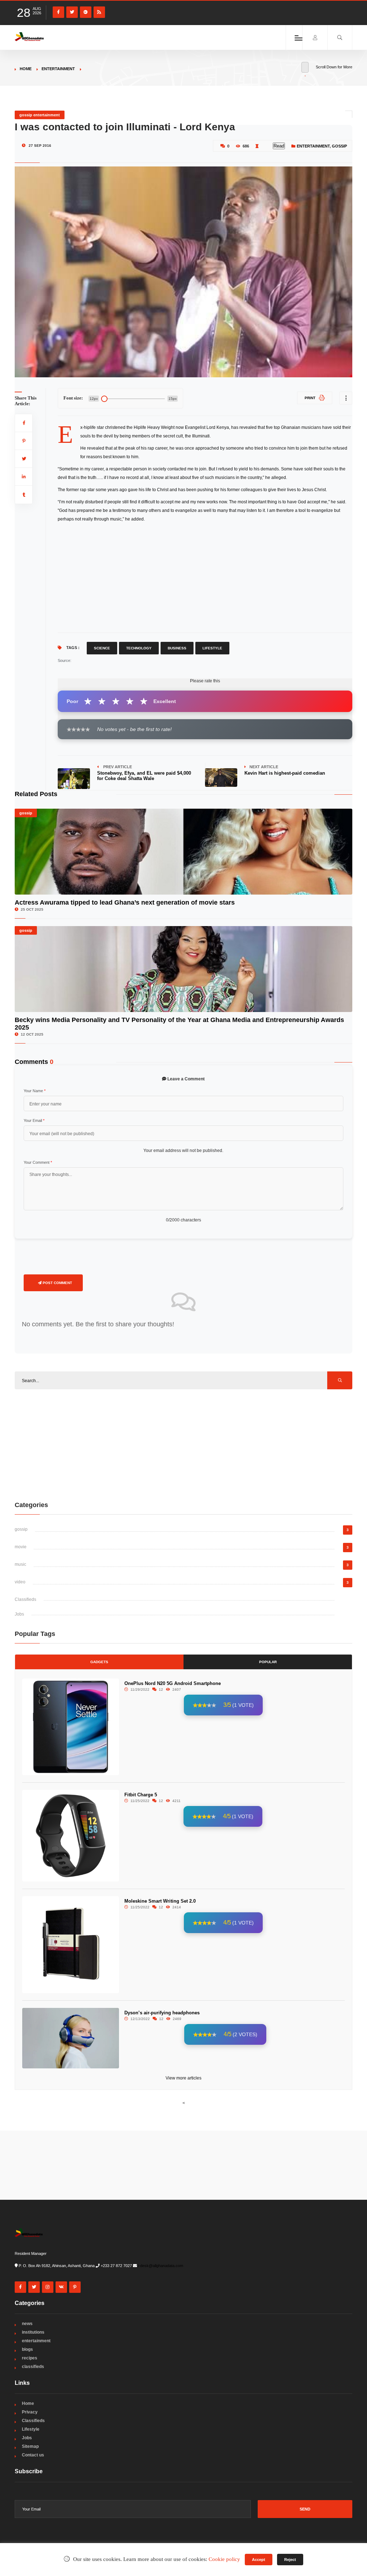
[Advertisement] (205, 577)
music (20, 1564)
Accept (259, 2560)
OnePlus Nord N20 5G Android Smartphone (173, 1683)
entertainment (58, 69)
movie (21, 1547)
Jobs (19, 1614)
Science (102, 648)
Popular (268, 1662)
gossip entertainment (40, 115)
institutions (33, 2332)
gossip (339, 146)
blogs (27, 2349)
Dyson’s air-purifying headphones (162, 2013)
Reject (290, 2560)
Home (26, 69)
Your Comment (38, 1162)
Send (305, 2509)
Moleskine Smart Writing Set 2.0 (160, 1901)
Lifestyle (212, 648)
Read (279, 146)
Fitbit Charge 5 (141, 1795)
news (27, 2324)
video (20, 1582)
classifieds (33, 2367)
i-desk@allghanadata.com (161, 2266)
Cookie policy (224, 2559)
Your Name (35, 1091)
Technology (139, 648)
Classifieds (25, 1599)
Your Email (34, 1120)
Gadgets (99, 1662)
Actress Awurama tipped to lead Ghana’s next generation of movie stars (125, 902)
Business (177, 648)
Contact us (33, 2455)
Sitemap (30, 2446)
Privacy (30, 2412)
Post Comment (57, 1283)
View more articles (183, 2078)
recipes (30, 2358)
